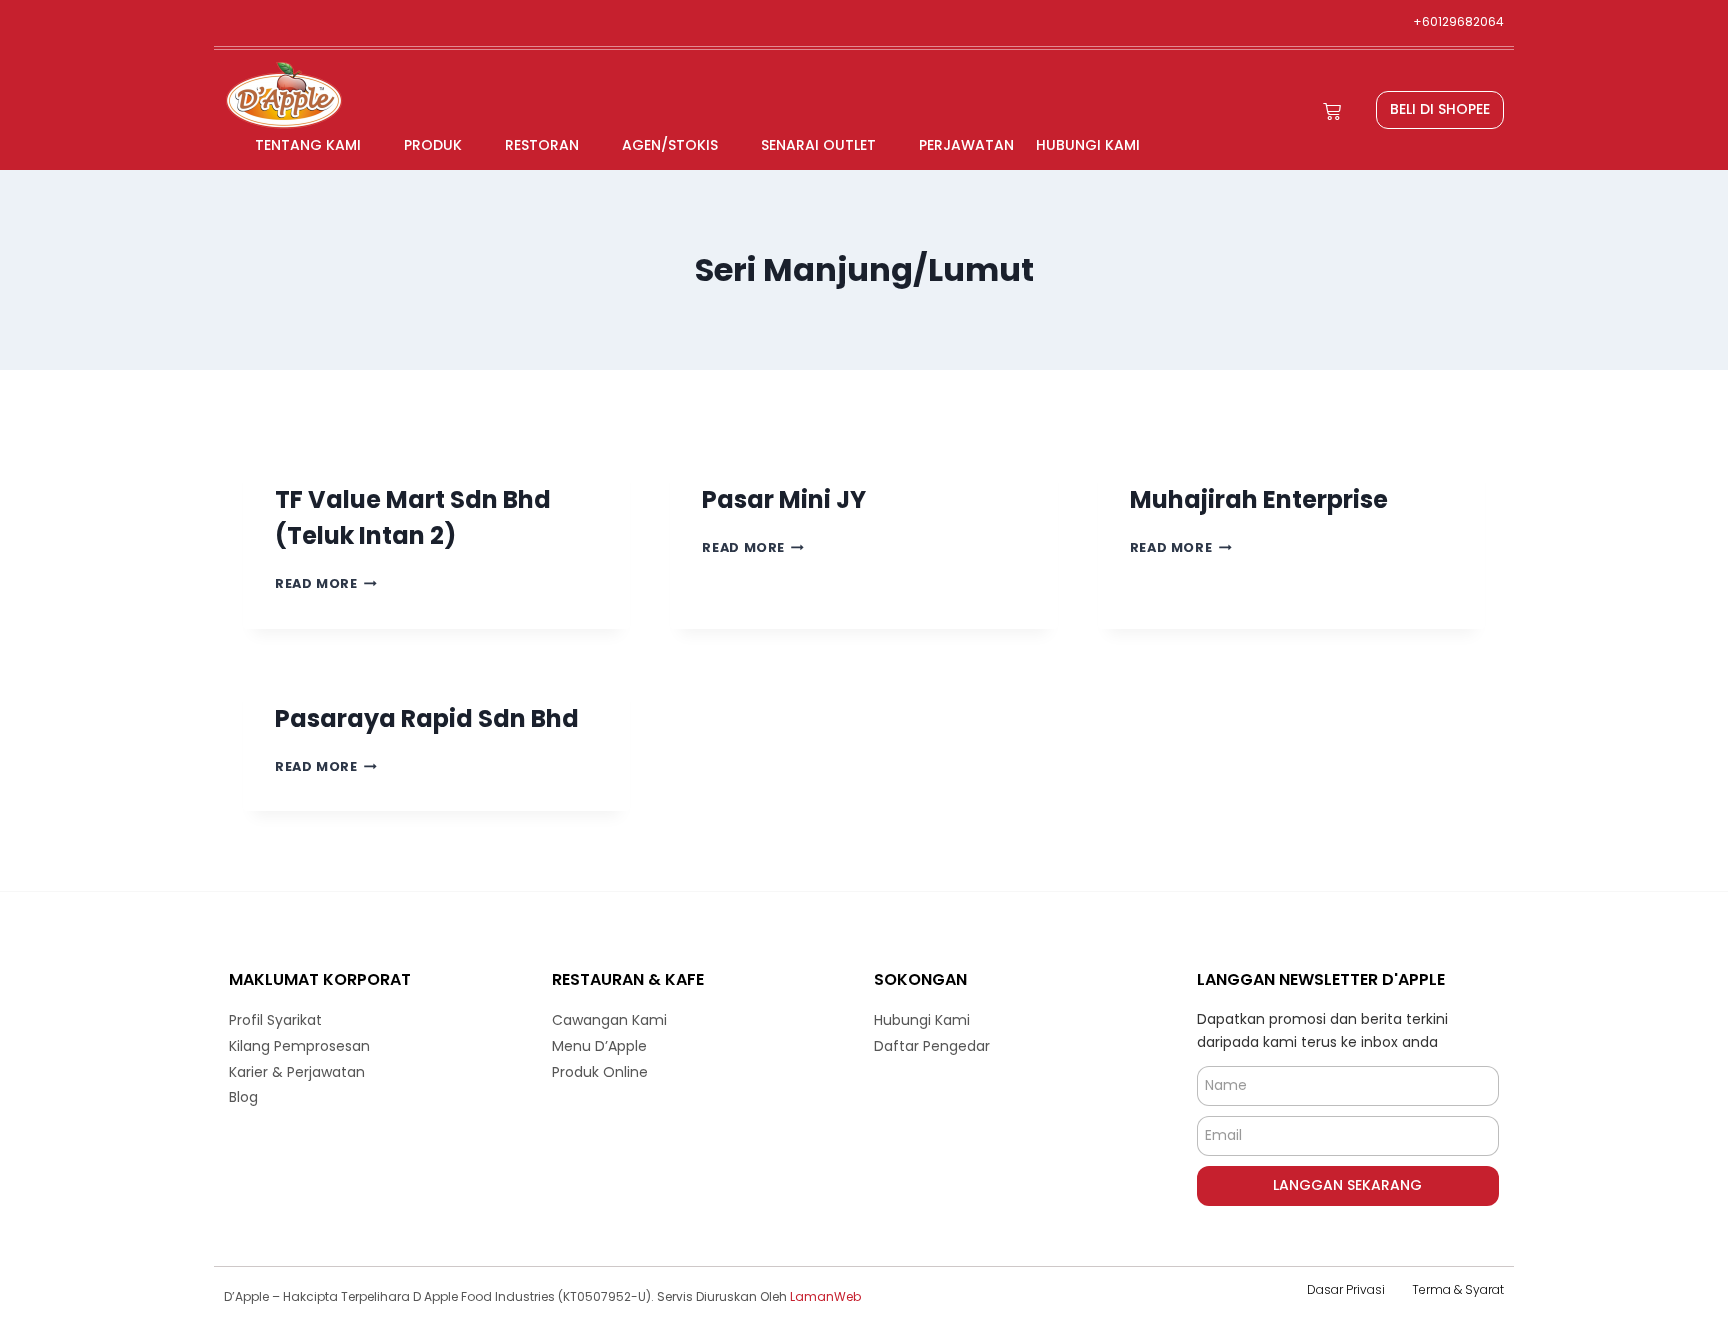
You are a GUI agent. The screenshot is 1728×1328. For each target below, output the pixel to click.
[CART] (1332, 111)
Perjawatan (966, 145)
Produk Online (600, 1072)
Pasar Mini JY (784, 499)
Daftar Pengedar (932, 1046)
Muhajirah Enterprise (1259, 499)
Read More (326, 583)
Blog (243, 1097)
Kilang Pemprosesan (299, 1046)
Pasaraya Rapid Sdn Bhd (427, 718)
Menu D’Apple (599, 1046)
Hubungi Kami (1088, 145)
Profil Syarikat (275, 1020)
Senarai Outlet (818, 145)
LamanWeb (825, 1296)
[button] (1440, 110)
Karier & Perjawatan (297, 1072)
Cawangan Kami (609, 1020)
